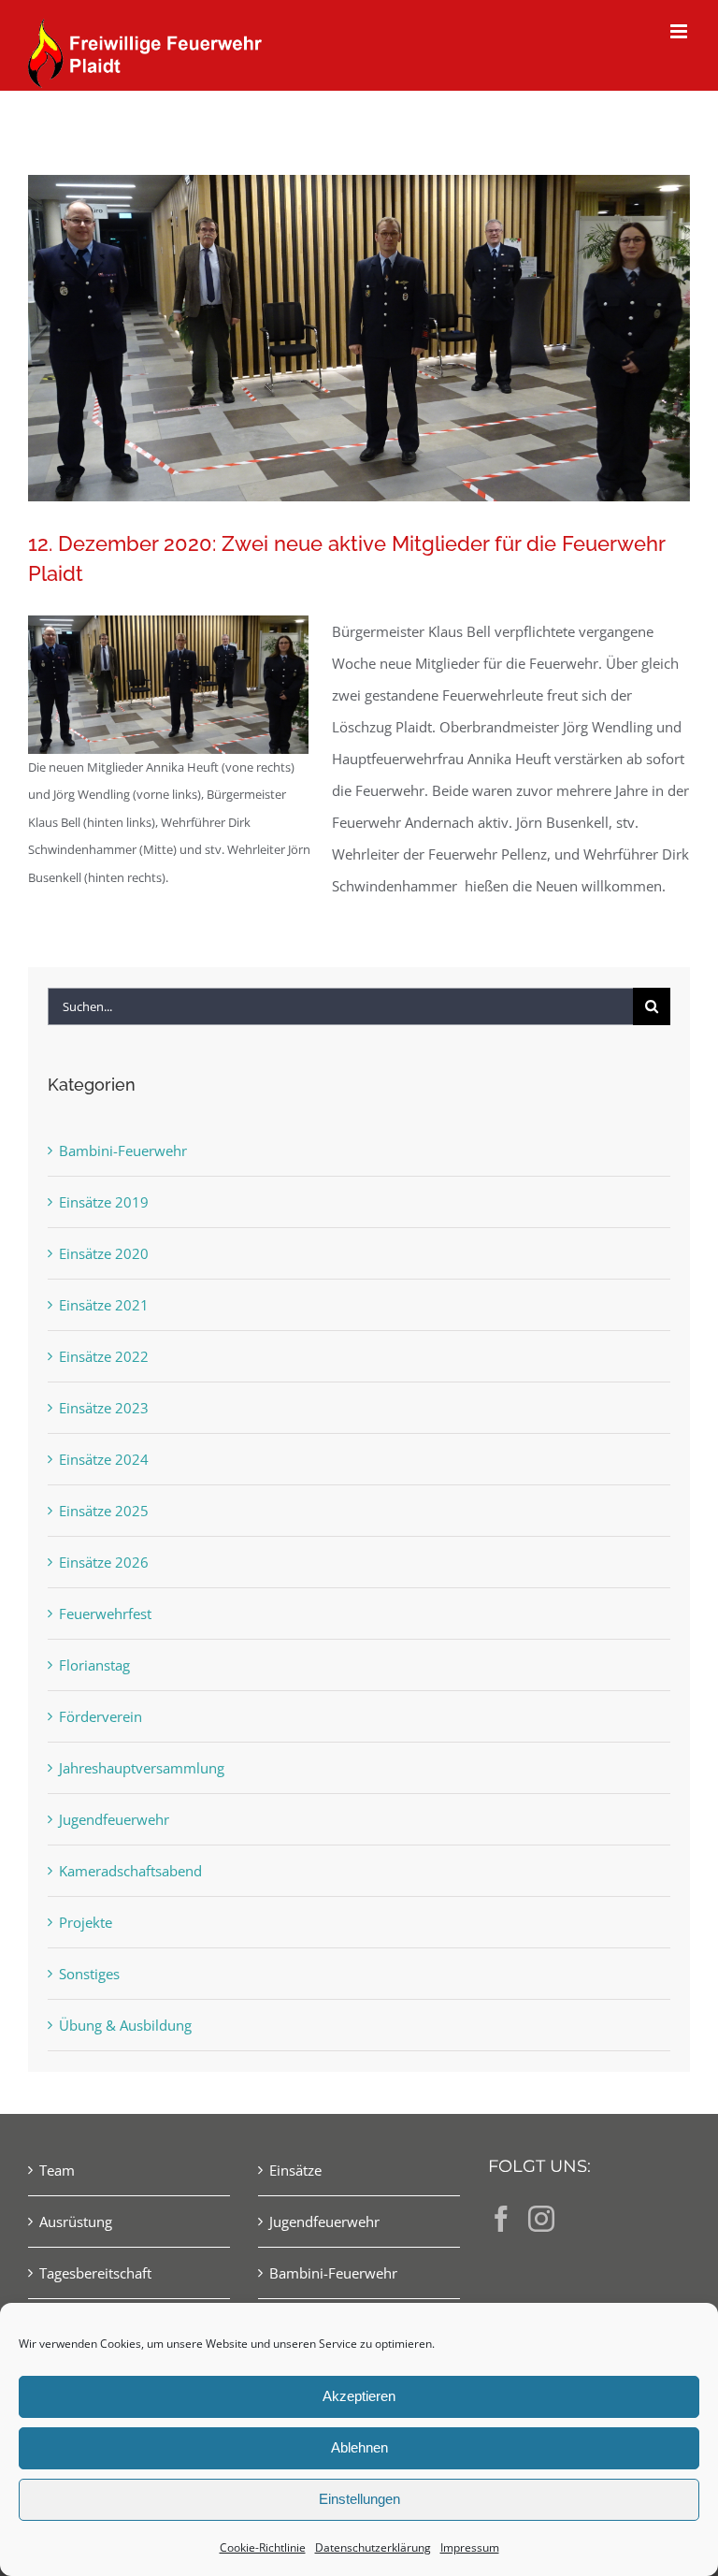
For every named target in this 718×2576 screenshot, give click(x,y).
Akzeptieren (359, 2396)
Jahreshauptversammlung (142, 1768)
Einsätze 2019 (104, 1202)
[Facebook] (501, 2219)
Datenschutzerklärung (373, 2547)
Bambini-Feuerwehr (123, 1151)
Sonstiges (89, 1974)
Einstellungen (359, 2499)
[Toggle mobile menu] (680, 31)
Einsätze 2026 (104, 1562)
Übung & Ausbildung (125, 2025)
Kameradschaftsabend (130, 1871)
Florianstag (94, 1665)
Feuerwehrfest (105, 1614)
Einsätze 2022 (104, 1356)
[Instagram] (541, 2219)
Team (57, 2170)
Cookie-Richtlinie (263, 2547)
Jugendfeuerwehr (114, 1819)
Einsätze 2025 (104, 1511)
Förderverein (101, 1716)
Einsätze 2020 (104, 1253)
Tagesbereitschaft (95, 2273)
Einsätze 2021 (104, 1305)
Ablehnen (359, 2447)
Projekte (86, 1922)
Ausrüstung (76, 2221)
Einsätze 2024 (104, 1459)
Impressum (470, 2547)
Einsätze (295, 2170)
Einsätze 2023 (104, 1408)
